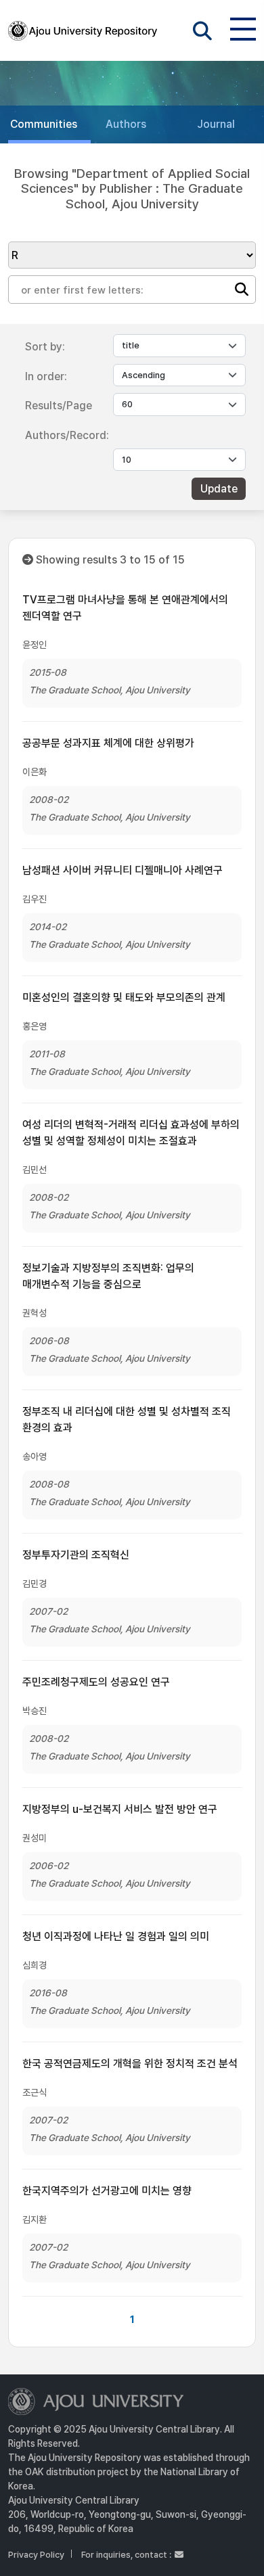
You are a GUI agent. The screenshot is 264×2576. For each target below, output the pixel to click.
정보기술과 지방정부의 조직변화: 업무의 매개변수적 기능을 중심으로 (108, 1276)
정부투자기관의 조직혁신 (76, 1555)
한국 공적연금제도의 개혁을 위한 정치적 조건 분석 (130, 2064)
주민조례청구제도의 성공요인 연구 (96, 1682)
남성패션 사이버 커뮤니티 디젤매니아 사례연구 (123, 870)
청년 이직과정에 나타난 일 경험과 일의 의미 (116, 1936)
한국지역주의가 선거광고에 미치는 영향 (107, 2191)
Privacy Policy (36, 2555)
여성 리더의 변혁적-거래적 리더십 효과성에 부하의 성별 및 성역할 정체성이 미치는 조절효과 (131, 1133)
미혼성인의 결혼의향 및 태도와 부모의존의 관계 (124, 997)
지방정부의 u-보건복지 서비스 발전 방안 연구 (120, 1809)
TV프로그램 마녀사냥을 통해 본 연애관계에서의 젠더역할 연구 (125, 608)
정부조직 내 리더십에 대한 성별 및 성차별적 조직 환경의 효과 (127, 1420)
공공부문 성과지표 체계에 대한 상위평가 (108, 743)
